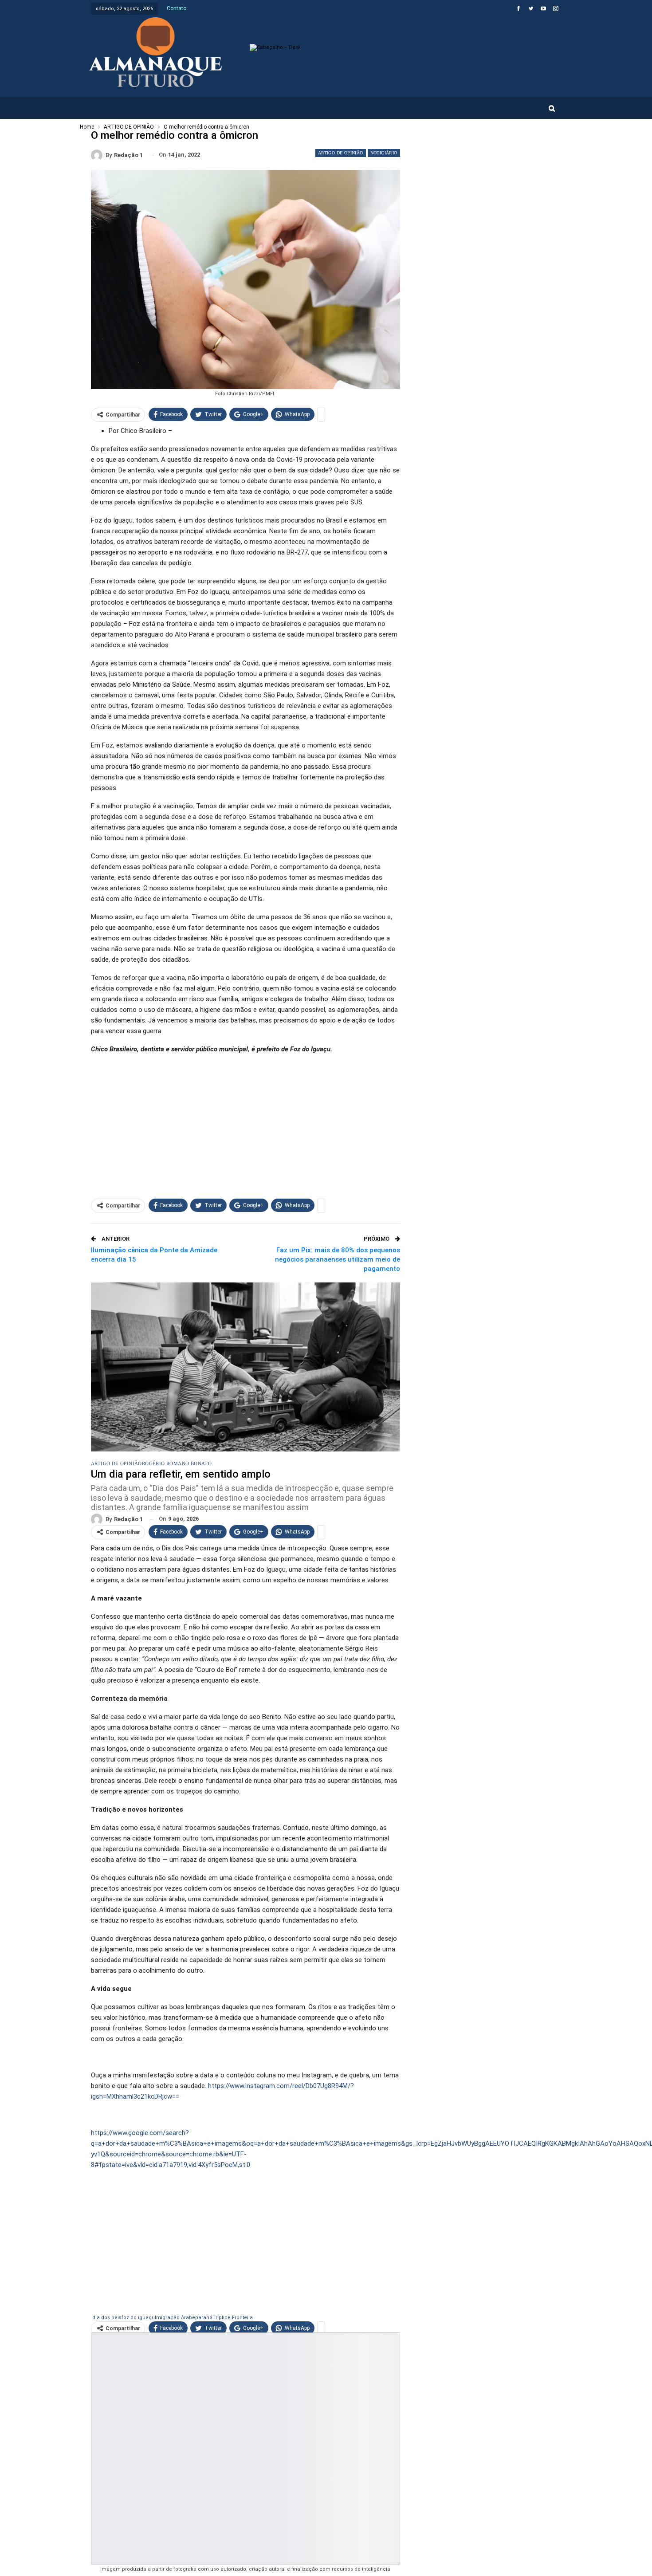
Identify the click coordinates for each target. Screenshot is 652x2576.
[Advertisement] (245, 1124)
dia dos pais (107, 2318)
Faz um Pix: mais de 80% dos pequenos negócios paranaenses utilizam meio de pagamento (338, 1259)
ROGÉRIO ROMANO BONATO (177, 1463)
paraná (204, 2318)
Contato (177, 8)
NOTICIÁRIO (384, 153)
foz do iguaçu (138, 2318)
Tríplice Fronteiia (233, 2318)
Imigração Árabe (175, 2318)
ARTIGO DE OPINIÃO (341, 153)
